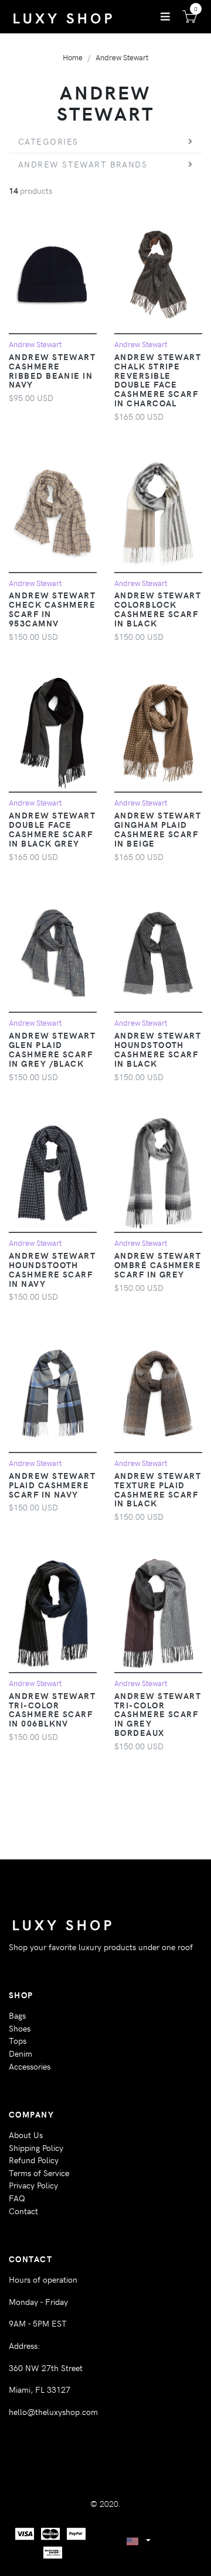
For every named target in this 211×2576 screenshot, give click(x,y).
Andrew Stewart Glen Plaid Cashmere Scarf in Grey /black (52, 1049)
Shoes (20, 2028)
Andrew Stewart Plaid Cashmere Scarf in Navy (52, 1485)
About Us (26, 2135)
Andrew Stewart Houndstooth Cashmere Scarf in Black (158, 1049)
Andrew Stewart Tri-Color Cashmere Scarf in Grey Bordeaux (158, 1714)
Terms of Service (39, 2173)
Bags (17, 2015)
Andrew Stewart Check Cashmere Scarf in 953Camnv (52, 609)
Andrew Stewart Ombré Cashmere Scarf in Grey (158, 1265)
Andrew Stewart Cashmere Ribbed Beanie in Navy (52, 371)
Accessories (30, 2066)
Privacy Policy (33, 2185)
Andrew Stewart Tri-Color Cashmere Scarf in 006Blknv (52, 1710)
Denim (21, 2053)
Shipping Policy (36, 2147)
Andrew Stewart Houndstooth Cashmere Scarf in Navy (52, 1269)
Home (73, 57)
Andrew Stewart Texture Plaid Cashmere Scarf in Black (158, 1489)
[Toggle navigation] (165, 16)
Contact (23, 2211)
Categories (48, 141)
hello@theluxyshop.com (53, 2411)
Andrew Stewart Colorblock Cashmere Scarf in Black (158, 609)
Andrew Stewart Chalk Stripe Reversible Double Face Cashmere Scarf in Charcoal (158, 380)
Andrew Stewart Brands (83, 164)
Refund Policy (34, 2160)
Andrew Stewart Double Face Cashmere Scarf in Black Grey (52, 829)
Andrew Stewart (122, 57)
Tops (18, 2040)
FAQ (17, 2198)
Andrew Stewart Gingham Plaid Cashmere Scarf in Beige (158, 829)
